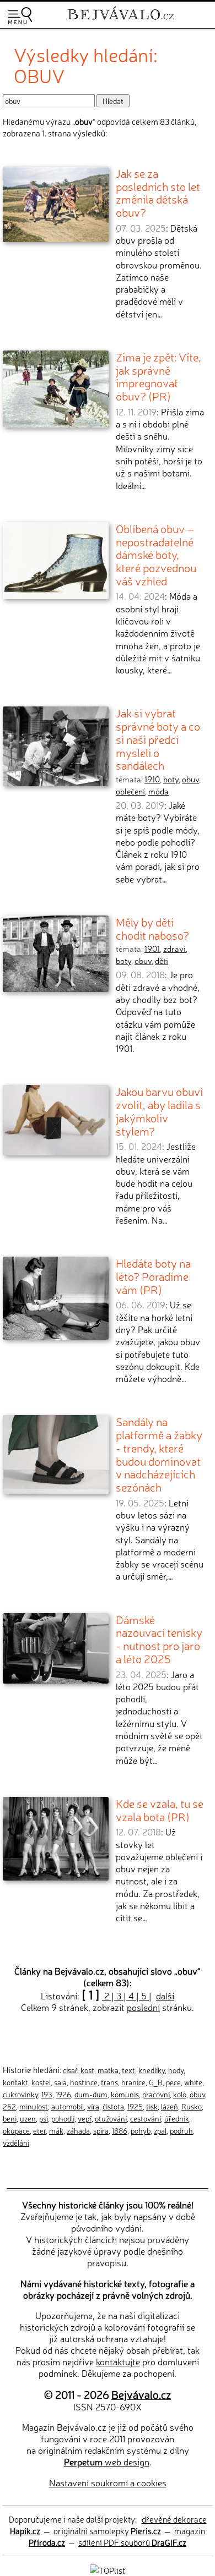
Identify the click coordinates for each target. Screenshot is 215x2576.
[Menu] (20, 16)
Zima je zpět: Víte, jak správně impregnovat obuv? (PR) (158, 376)
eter (39, 2130)
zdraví (174, 949)
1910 (152, 779)
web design (107, 2462)
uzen (28, 2118)
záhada (78, 2130)
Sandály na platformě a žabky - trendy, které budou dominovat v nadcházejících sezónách (159, 1454)
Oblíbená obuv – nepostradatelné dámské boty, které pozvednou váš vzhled (156, 554)
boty (171, 779)
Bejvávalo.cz (141, 2394)
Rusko (192, 2106)
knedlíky (152, 2070)
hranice (133, 2082)
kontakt (15, 2082)
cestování (146, 2118)
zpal (160, 2130)
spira (101, 2130)
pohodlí (63, 2118)
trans (109, 2082)
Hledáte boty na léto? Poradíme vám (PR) (153, 1276)
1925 (135, 2106)
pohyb (141, 2130)
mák (56, 2130)
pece (173, 2082)
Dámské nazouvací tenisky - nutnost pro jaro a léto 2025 (159, 1639)
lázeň (170, 2106)
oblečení (130, 791)
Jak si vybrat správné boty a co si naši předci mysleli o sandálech (158, 739)
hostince (84, 2082)
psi (44, 2118)
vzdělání (16, 2142)
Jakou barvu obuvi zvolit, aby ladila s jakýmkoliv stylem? (159, 1111)
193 (47, 2094)
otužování (111, 2118)
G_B (156, 2082)
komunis (125, 2094)
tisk (152, 2106)
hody (176, 2070)
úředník (177, 2118)
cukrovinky (20, 2094)
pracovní (156, 2094)
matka (108, 2070)
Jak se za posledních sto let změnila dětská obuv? (158, 192)
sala (60, 2082)
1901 (152, 949)
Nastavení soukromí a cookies (108, 2482)
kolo (180, 2094)
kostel (41, 2082)
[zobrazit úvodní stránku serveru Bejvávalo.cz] (121, 21)
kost (87, 2070)
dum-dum (91, 2094)
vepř (85, 2118)
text (128, 2070)
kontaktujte (118, 2361)
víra (93, 2106)
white (193, 2082)
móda (158, 791)
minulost (34, 2106)
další (165, 1996)
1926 (63, 2094)
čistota (113, 2106)
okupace (16, 2130)
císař (70, 2070)
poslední (143, 2007)
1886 (120, 2130)
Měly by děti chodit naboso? (152, 928)
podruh (181, 2130)
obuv (190, 779)
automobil (68, 2106)
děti (162, 961)
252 (9, 2106)
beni (10, 2118)
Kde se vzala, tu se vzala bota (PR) (160, 1810)
